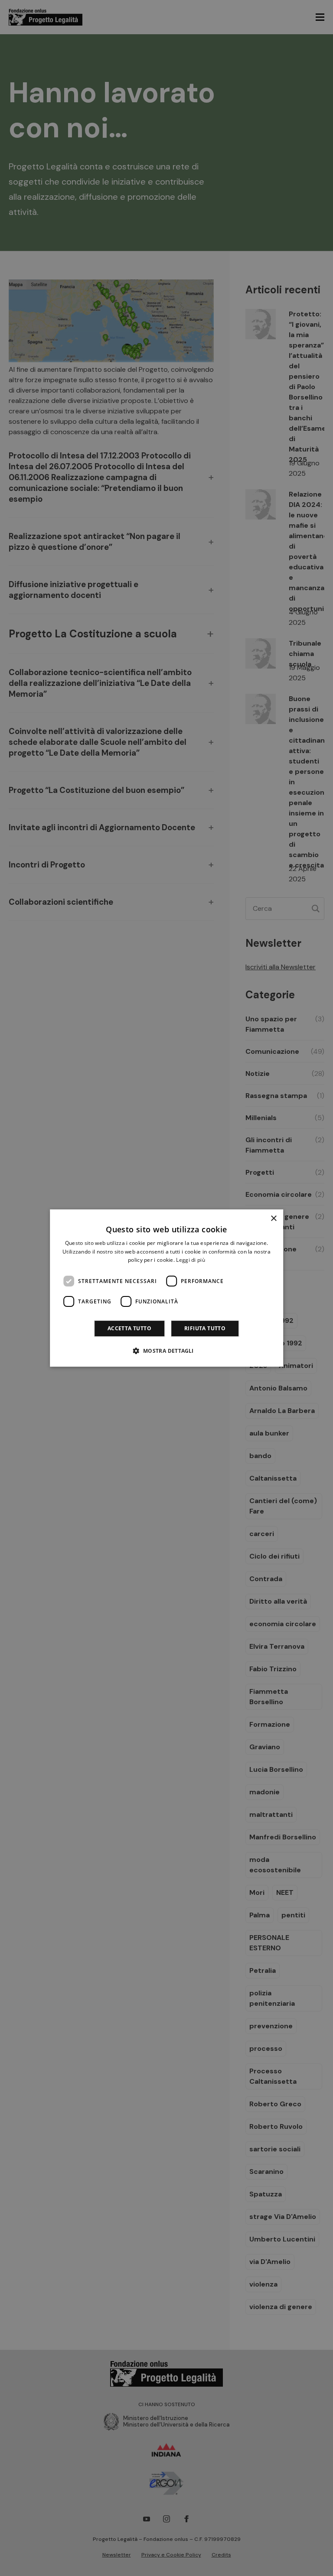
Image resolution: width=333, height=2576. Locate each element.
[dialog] (166, 1288)
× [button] (273, 1219)
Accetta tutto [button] (129, 1328)
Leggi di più (191, 1260)
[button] (166, 1351)
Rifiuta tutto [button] (205, 1328)
